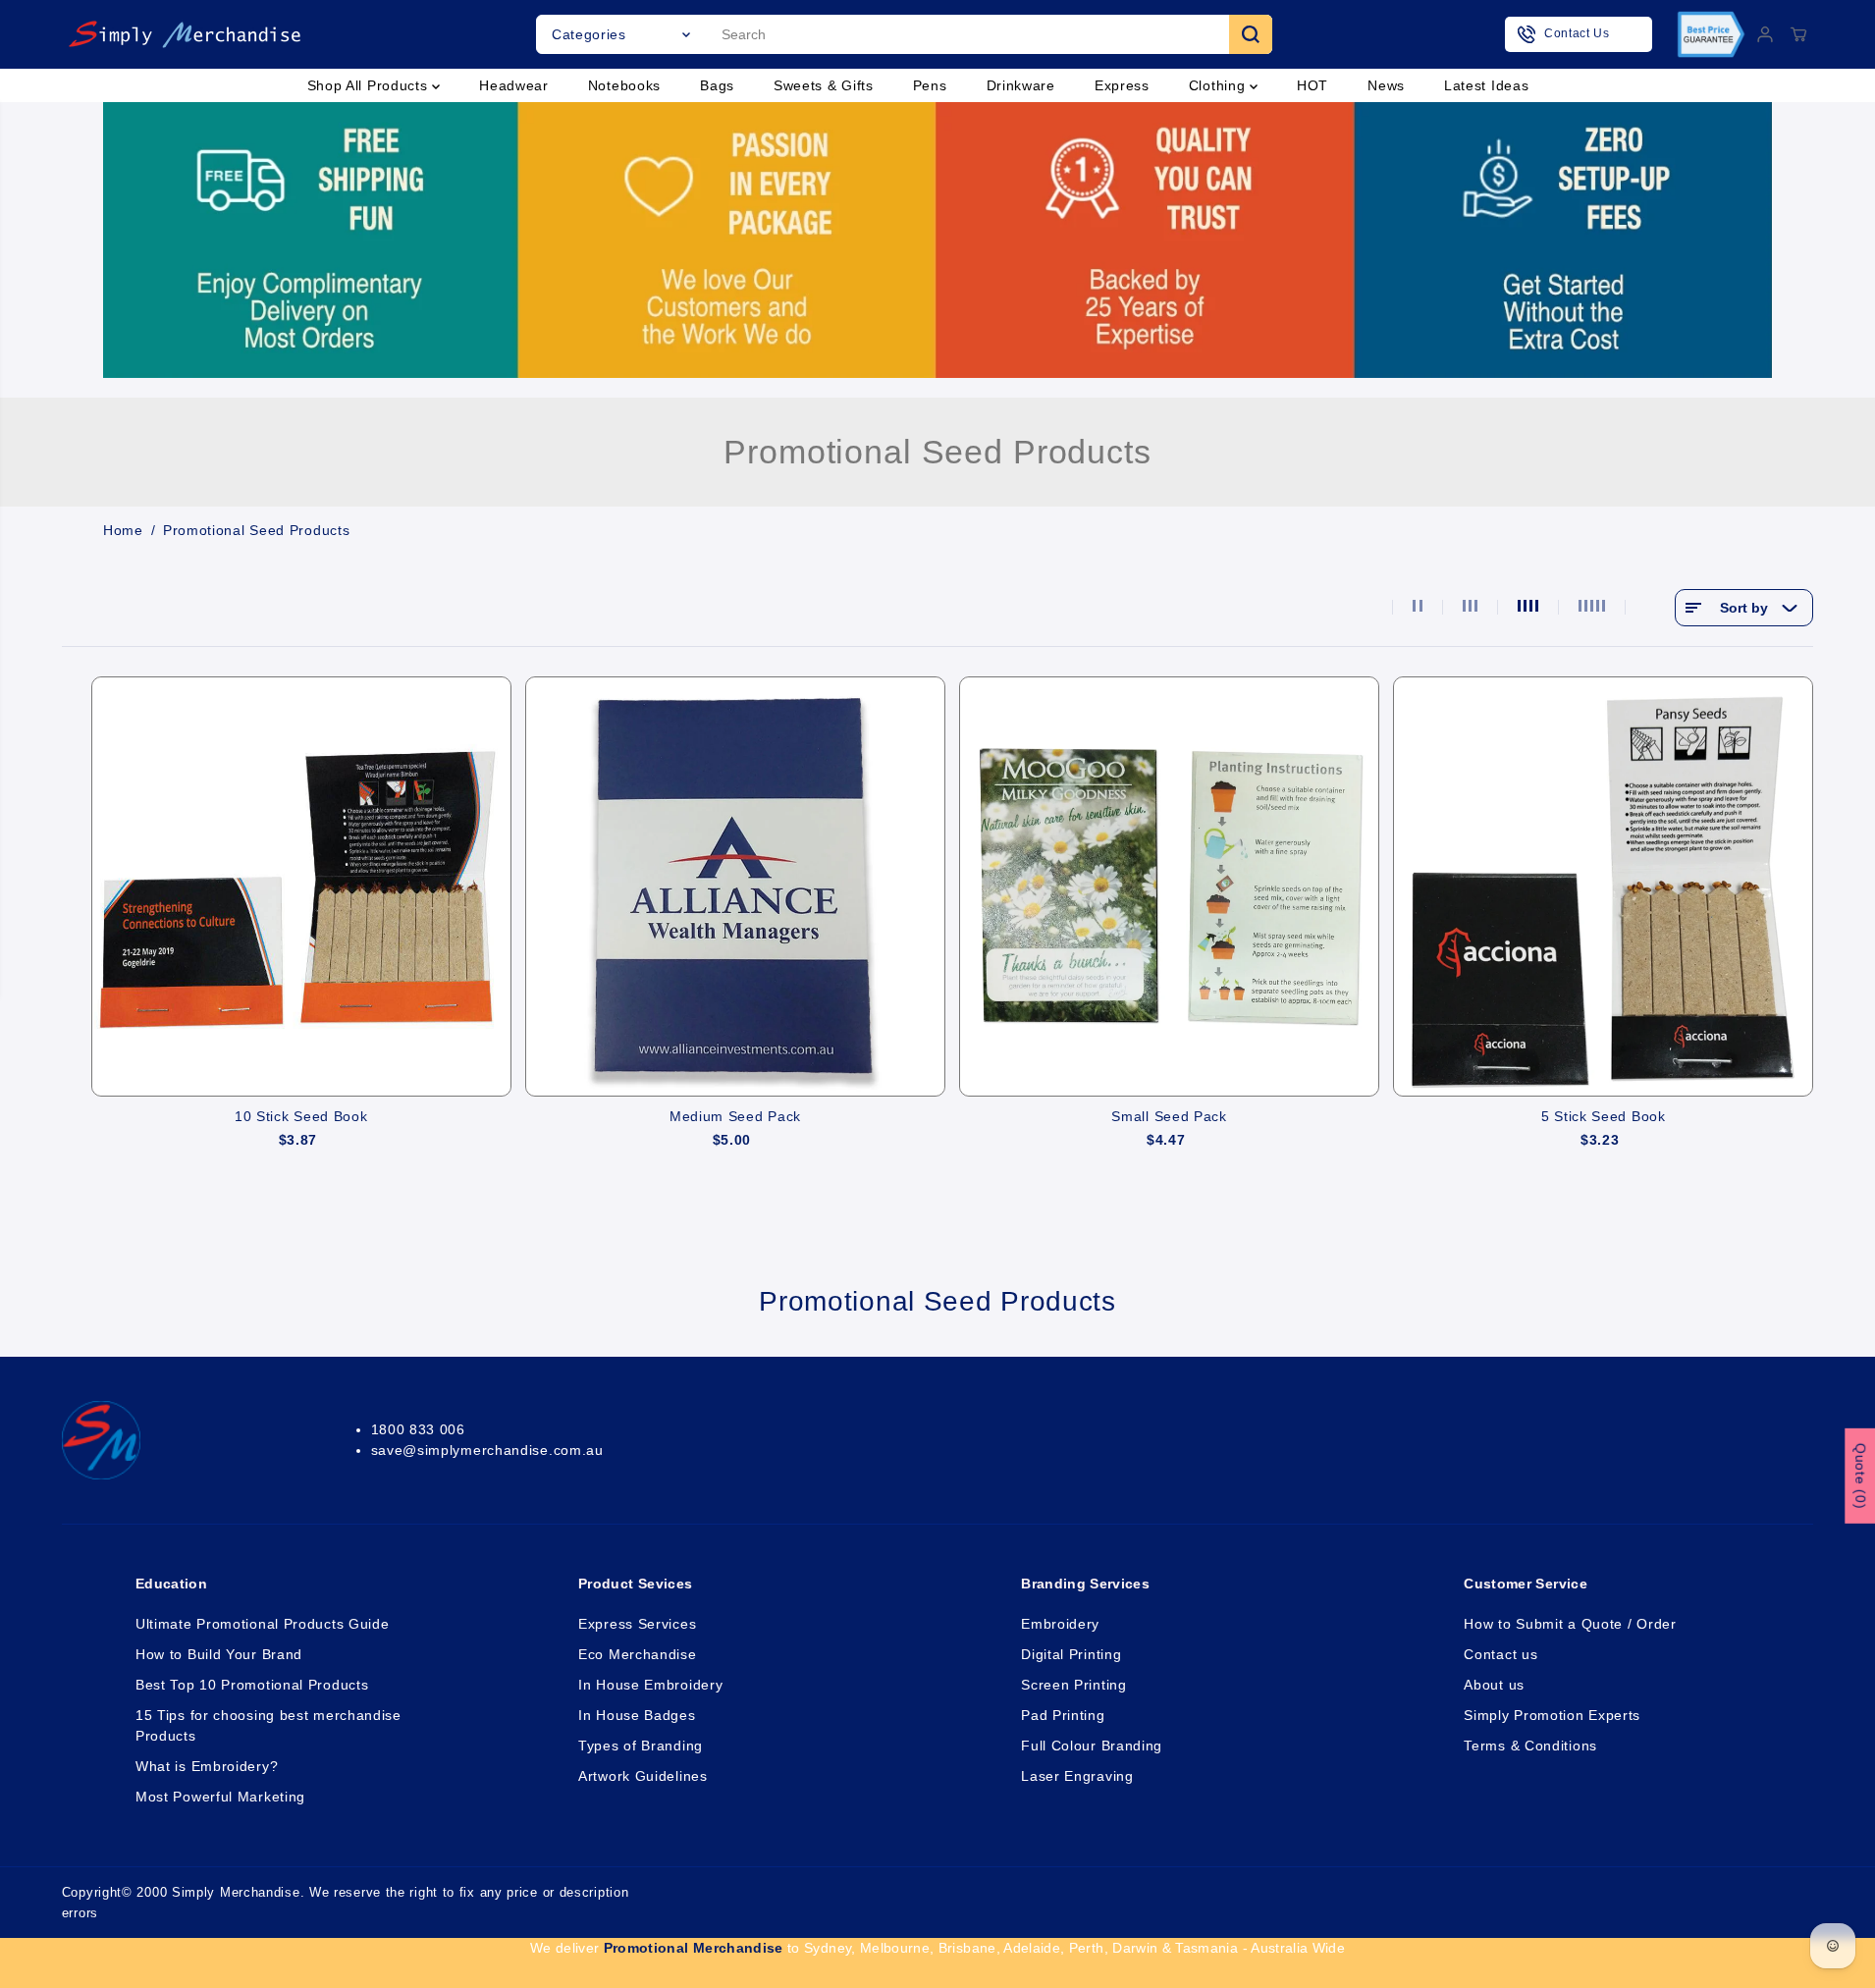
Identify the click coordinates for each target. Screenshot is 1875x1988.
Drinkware (1021, 85)
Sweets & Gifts (824, 85)
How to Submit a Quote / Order (1570, 1624)
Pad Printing (1063, 1715)
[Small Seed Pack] (1169, 887)
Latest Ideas (1486, 85)
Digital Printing (1071, 1654)
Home (123, 530)
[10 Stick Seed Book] (301, 887)
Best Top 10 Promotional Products (252, 1685)
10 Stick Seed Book (301, 1116)
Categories (589, 34)
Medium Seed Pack (735, 1116)
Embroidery (1060, 1624)
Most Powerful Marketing (220, 1797)
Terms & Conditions (1530, 1746)
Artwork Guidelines (643, 1776)
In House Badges (637, 1715)
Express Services (637, 1624)
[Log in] (1765, 34)
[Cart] (1798, 34)
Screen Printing (1074, 1685)
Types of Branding (641, 1746)
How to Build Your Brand (219, 1654)
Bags (717, 85)
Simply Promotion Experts (1552, 1715)
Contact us (1500, 1654)
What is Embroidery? (207, 1766)
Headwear (514, 85)
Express (1122, 85)
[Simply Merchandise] (185, 34)
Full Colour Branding (1092, 1746)
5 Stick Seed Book (1604, 1116)
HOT (1312, 85)
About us (1494, 1685)
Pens (930, 85)
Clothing (1219, 85)
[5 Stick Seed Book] (1603, 887)
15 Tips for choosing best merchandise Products (268, 1725)
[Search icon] (1251, 34)
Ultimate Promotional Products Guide (263, 1624)
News (1386, 85)
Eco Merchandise (638, 1654)
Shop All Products (370, 85)
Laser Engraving (1077, 1776)
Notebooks (624, 85)
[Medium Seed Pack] (735, 887)
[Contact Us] (1579, 34)
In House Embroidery (650, 1685)
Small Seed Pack (1169, 1116)
